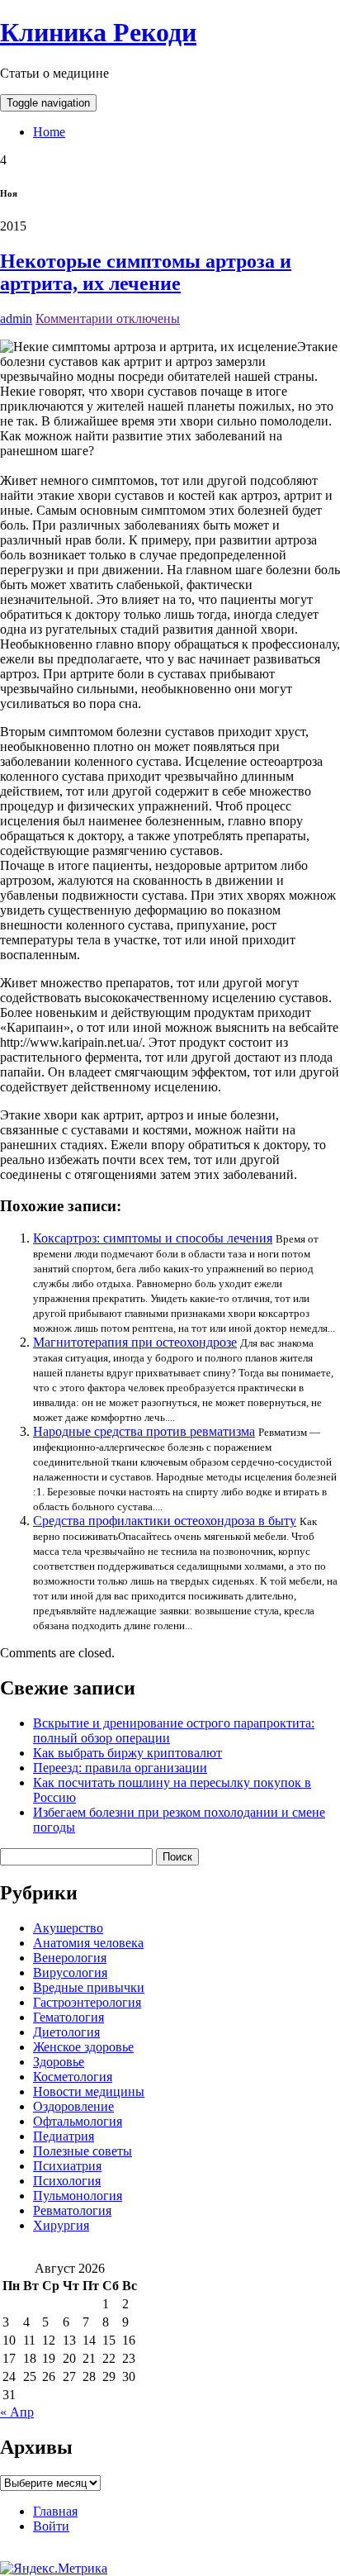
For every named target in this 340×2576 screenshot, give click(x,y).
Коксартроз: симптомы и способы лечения (153, 1238)
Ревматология (72, 2210)
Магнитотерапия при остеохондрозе (135, 1342)
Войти (51, 2526)
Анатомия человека (88, 1943)
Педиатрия (64, 2136)
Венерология (70, 1958)
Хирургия (61, 2225)
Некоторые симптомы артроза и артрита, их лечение (146, 272)
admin (16, 318)
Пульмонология (78, 2196)
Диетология (66, 2032)
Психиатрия (67, 2166)
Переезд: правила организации (120, 1768)
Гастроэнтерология (87, 2002)
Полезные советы (83, 2151)
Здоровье (59, 2062)
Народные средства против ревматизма (144, 1431)
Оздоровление (73, 2106)
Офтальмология (78, 2121)
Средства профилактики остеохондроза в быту (165, 1521)
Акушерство (68, 1928)
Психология (67, 2181)
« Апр (17, 2412)
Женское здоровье (83, 2047)
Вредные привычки (89, 1987)
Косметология (73, 2077)
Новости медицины (89, 2091)
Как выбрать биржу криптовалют (127, 1753)
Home (49, 132)
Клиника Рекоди (98, 32)
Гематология (68, 2017)
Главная (55, 2511)
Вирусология (70, 1972)
